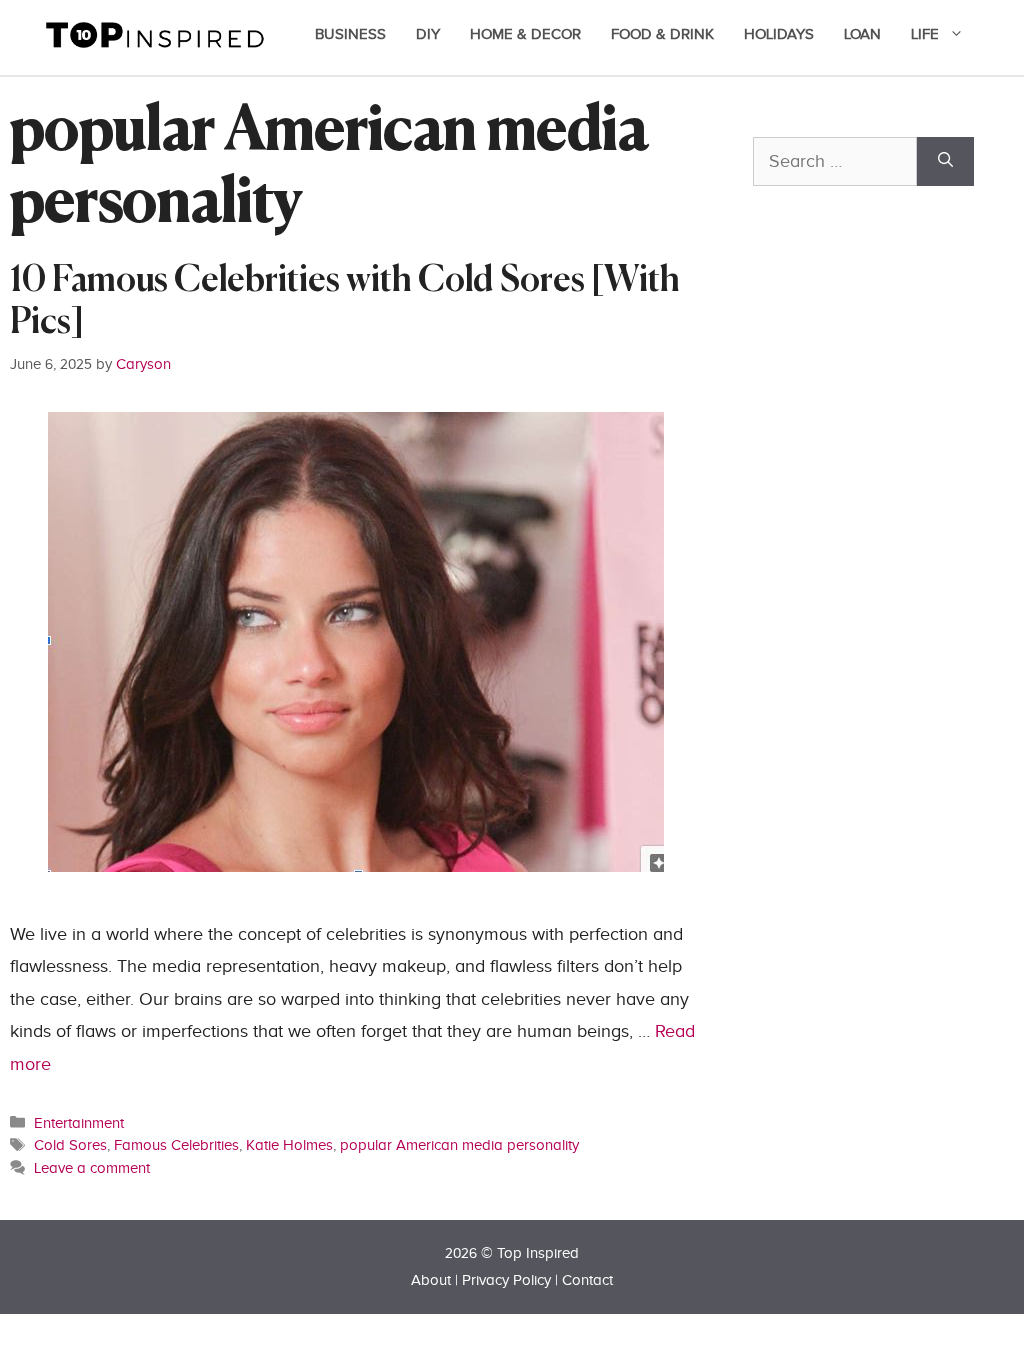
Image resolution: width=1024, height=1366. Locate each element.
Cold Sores (70, 1145)
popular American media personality (459, 1145)
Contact (587, 1280)
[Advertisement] (888, 472)
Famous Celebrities (176, 1145)
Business (350, 34)
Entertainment (79, 1123)
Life (925, 34)
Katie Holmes (289, 1145)
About (431, 1280)
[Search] (945, 161)
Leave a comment (92, 1168)
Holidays (779, 34)
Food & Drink (662, 34)
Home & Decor (525, 34)
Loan (862, 34)
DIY (428, 34)
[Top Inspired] (155, 33)
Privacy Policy (506, 1280)
